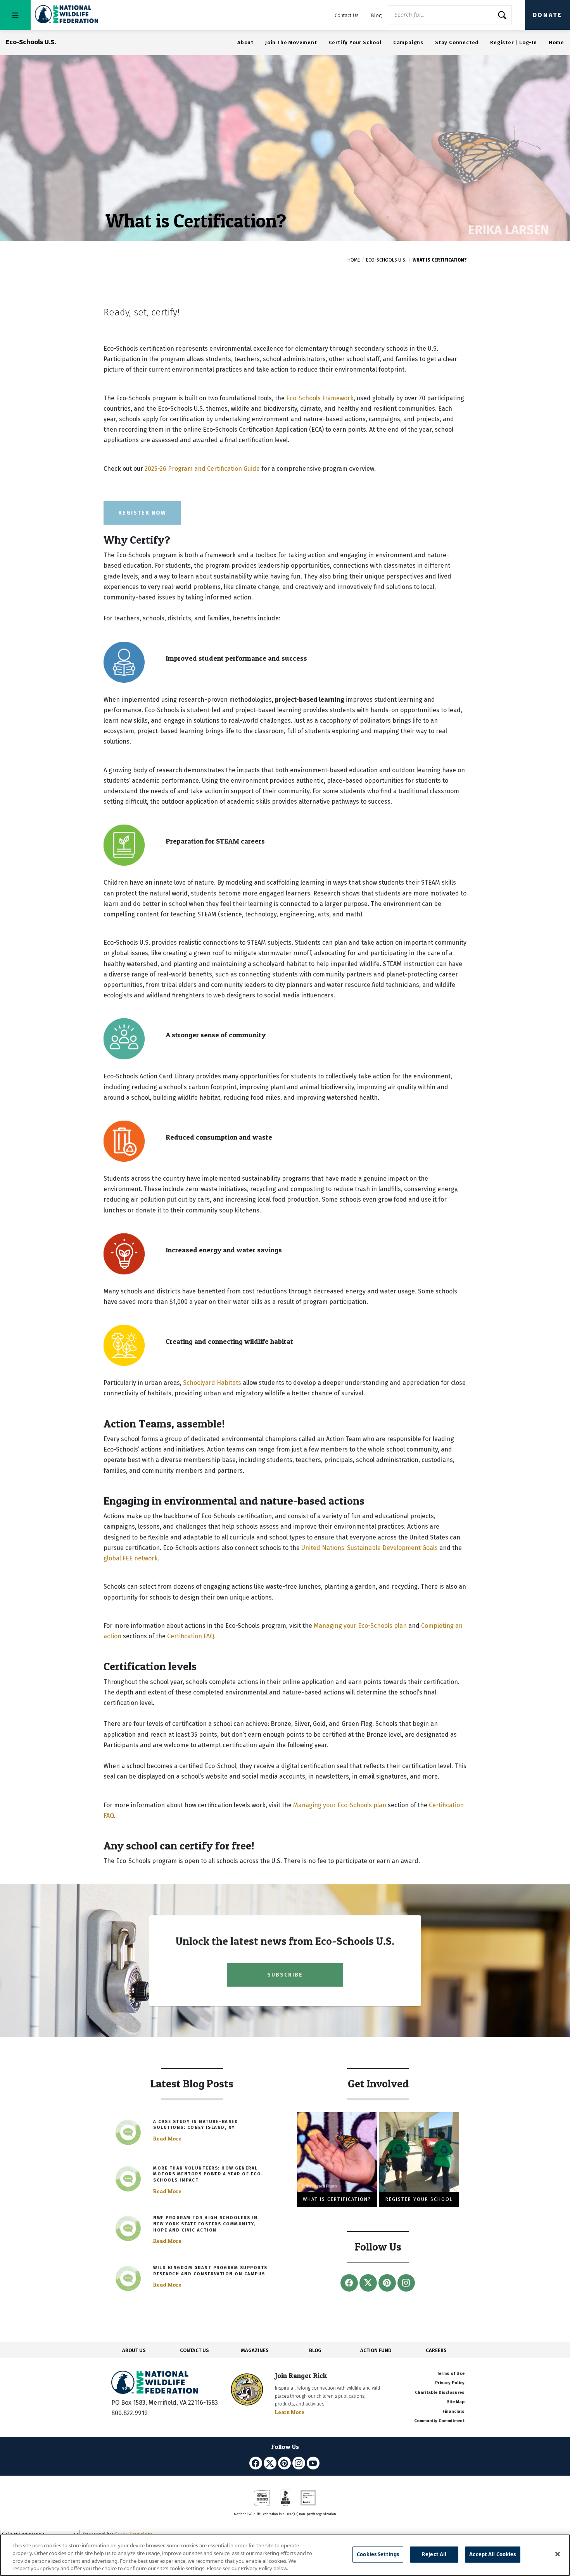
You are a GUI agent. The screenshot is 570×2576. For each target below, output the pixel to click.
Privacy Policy (450, 2383)
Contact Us (347, 15)
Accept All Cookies (492, 2554)
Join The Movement (291, 42)
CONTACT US (194, 2350)
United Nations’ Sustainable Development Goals (370, 1548)
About (245, 42)
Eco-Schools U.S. (386, 260)
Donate (548, 15)
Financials (453, 2412)
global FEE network (131, 1558)
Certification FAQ (191, 1636)
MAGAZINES (255, 2350)
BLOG (315, 2350)
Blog (376, 15)
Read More (167, 2139)
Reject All (434, 2554)
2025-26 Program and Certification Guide (202, 469)
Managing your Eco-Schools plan (360, 1626)
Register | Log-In (514, 42)
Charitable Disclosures (440, 2393)
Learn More (290, 2412)
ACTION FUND (376, 2350)
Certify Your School (355, 42)
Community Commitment (439, 2421)
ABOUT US (134, 2350)
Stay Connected (457, 42)
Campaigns (408, 42)
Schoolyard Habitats (212, 1383)
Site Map (456, 2402)
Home (556, 42)
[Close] (558, 2554)
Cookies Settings (378, 2554)
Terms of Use (451, 2374)
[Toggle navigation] (15, 15)
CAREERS (436, 2350)
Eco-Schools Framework (320, 398)
